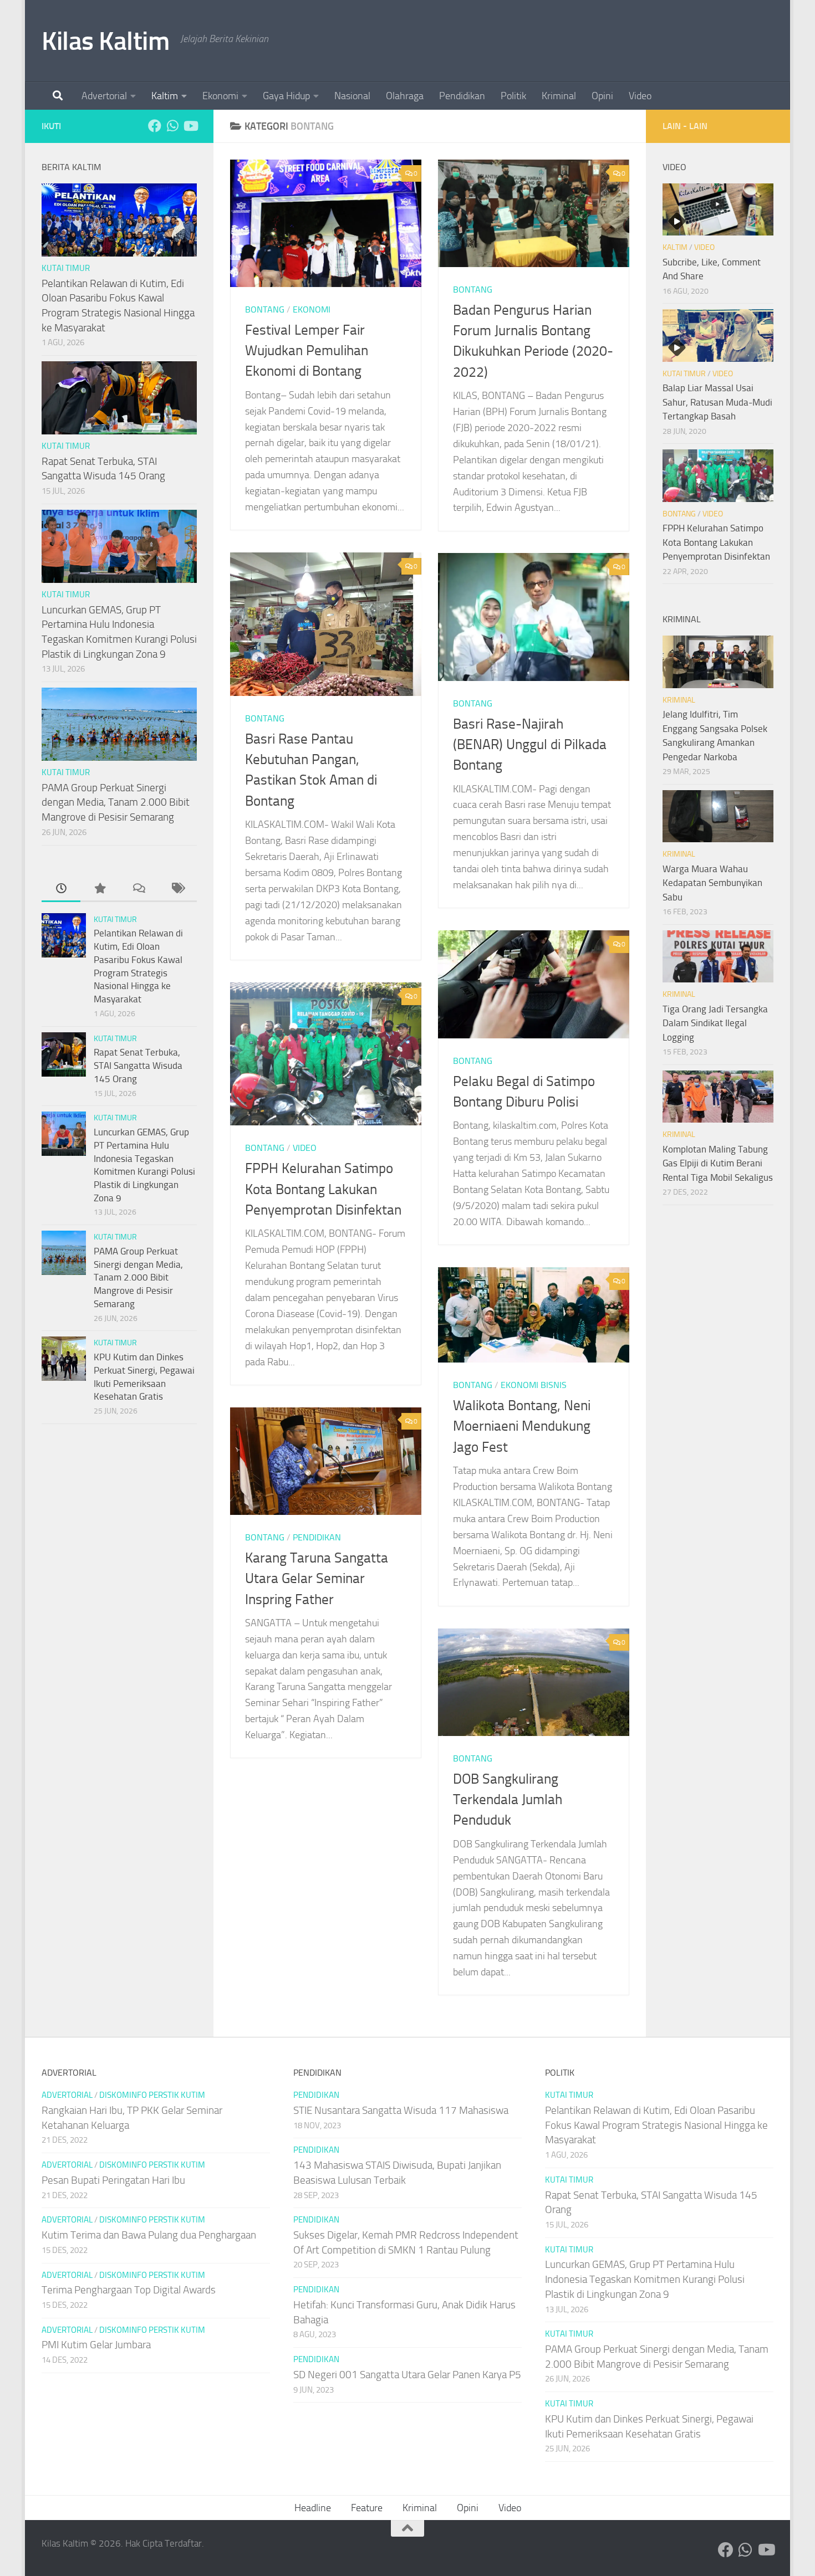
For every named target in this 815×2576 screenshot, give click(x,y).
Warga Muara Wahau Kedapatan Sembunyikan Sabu (712, 883)
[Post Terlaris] (100, 889)
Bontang (265, 309)
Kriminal (559, 96)
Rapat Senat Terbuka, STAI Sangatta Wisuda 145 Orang (138, 1065)
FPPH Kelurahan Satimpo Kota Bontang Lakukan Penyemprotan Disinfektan (323, 1189)
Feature (367, 2508)
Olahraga (405, 96)
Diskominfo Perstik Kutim (152, 2095)
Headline (313, 2508)
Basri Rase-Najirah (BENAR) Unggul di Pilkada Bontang (530, 745)
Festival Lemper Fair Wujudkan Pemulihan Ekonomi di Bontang (307, 351)
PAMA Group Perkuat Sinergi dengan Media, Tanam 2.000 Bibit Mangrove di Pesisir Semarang (116, 802)
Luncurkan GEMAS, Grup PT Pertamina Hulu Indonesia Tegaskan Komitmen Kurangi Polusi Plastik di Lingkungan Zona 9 (645, 2279)
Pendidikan (462, 96)
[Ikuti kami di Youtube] (190, 126)
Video (640, 96)
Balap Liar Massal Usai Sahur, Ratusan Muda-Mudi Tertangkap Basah (717, 402)
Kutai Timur (66, 268)
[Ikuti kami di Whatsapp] (172, 126)
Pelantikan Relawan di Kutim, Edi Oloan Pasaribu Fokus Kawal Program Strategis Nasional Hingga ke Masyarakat (656, 2125)
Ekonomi (220, 96)
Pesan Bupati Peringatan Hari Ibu (113, 2180)
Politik (513, 96)
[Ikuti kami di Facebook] (155, 126)
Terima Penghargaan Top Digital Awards (129, 2290)
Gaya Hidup (286, 96)
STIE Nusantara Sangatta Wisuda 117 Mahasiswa (401, 2110)
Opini (602, 96)
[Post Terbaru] (61, 889)
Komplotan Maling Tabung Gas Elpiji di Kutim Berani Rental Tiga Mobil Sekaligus (718, 1163)
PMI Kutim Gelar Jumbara (96, 2345)
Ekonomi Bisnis (534, 1385)
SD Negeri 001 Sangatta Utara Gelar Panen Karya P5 (407, 2375)
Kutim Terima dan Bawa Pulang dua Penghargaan (149, 2235)
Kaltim (165, 96)
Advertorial (104, 96)
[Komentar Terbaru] (139, 889)
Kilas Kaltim (105, 41)
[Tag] (177, 889)
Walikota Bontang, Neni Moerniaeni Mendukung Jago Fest (522, 1426)
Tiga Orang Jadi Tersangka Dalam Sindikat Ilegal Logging (715, 1023)
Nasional (352, 96)
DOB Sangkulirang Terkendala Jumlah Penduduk (508, 1800)
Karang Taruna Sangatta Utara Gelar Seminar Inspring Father (317, 1579)
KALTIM (675, 247)
